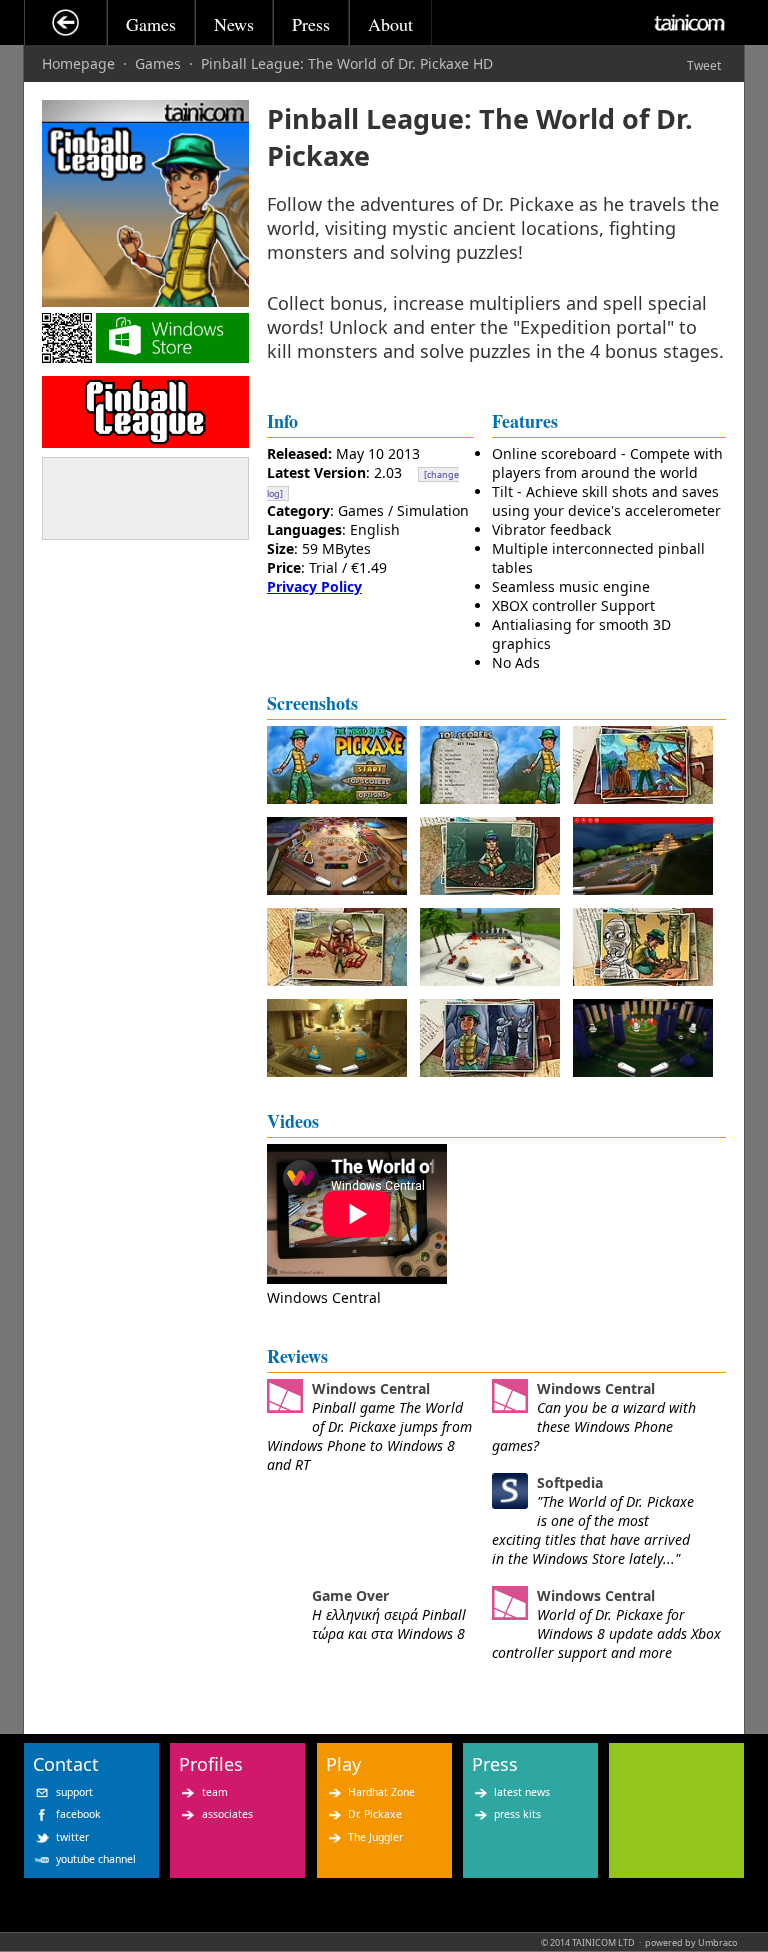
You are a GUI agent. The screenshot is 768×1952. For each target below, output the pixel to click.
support (74, 1792)
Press (311, 24)
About (390, 24)
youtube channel (96, 1859)
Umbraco (717, 1942)
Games (151, 24)
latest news (522, 1792)
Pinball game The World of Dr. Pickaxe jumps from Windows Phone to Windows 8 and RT (369, 1436)
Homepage (78, 63)
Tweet (704, 65)
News (234, 24)
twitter (72, 1837)
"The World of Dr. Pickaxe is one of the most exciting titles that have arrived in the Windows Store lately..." (593, 1530)
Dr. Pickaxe (375, 1814)
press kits (517, 1814)
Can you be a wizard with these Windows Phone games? (594, 1426)
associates (227, 1814)
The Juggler (375, 1837)
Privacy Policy (314, 586)
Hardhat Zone (381, 1792)
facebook (78, 1814)
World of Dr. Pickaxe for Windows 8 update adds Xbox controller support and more (606, 1633)
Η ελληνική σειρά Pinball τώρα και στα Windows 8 (389, 1624)
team (215, 1792)
